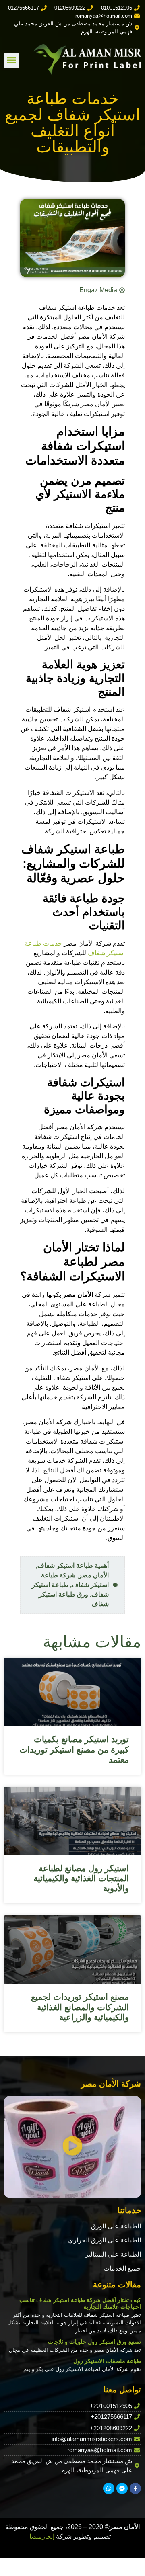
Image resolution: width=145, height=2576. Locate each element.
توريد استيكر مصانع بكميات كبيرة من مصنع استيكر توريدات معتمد (74, 1749)
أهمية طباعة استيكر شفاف (73, 1565)
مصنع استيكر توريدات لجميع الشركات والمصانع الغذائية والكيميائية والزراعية (80, 2007)
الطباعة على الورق (116, 2226)
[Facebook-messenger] (122, 2488)
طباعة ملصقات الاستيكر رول (107, 2361)
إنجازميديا (42, 2536)
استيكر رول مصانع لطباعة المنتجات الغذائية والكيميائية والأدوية (81, 1878)
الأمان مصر (94, 1575)
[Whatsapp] (109, 2488)
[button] (12, 60)
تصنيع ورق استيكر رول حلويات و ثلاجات (94, 2342)
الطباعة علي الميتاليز (113, 2254)
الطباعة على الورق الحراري (105, 2240)
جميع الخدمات (122, 2268)
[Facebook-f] (135, 2488)
